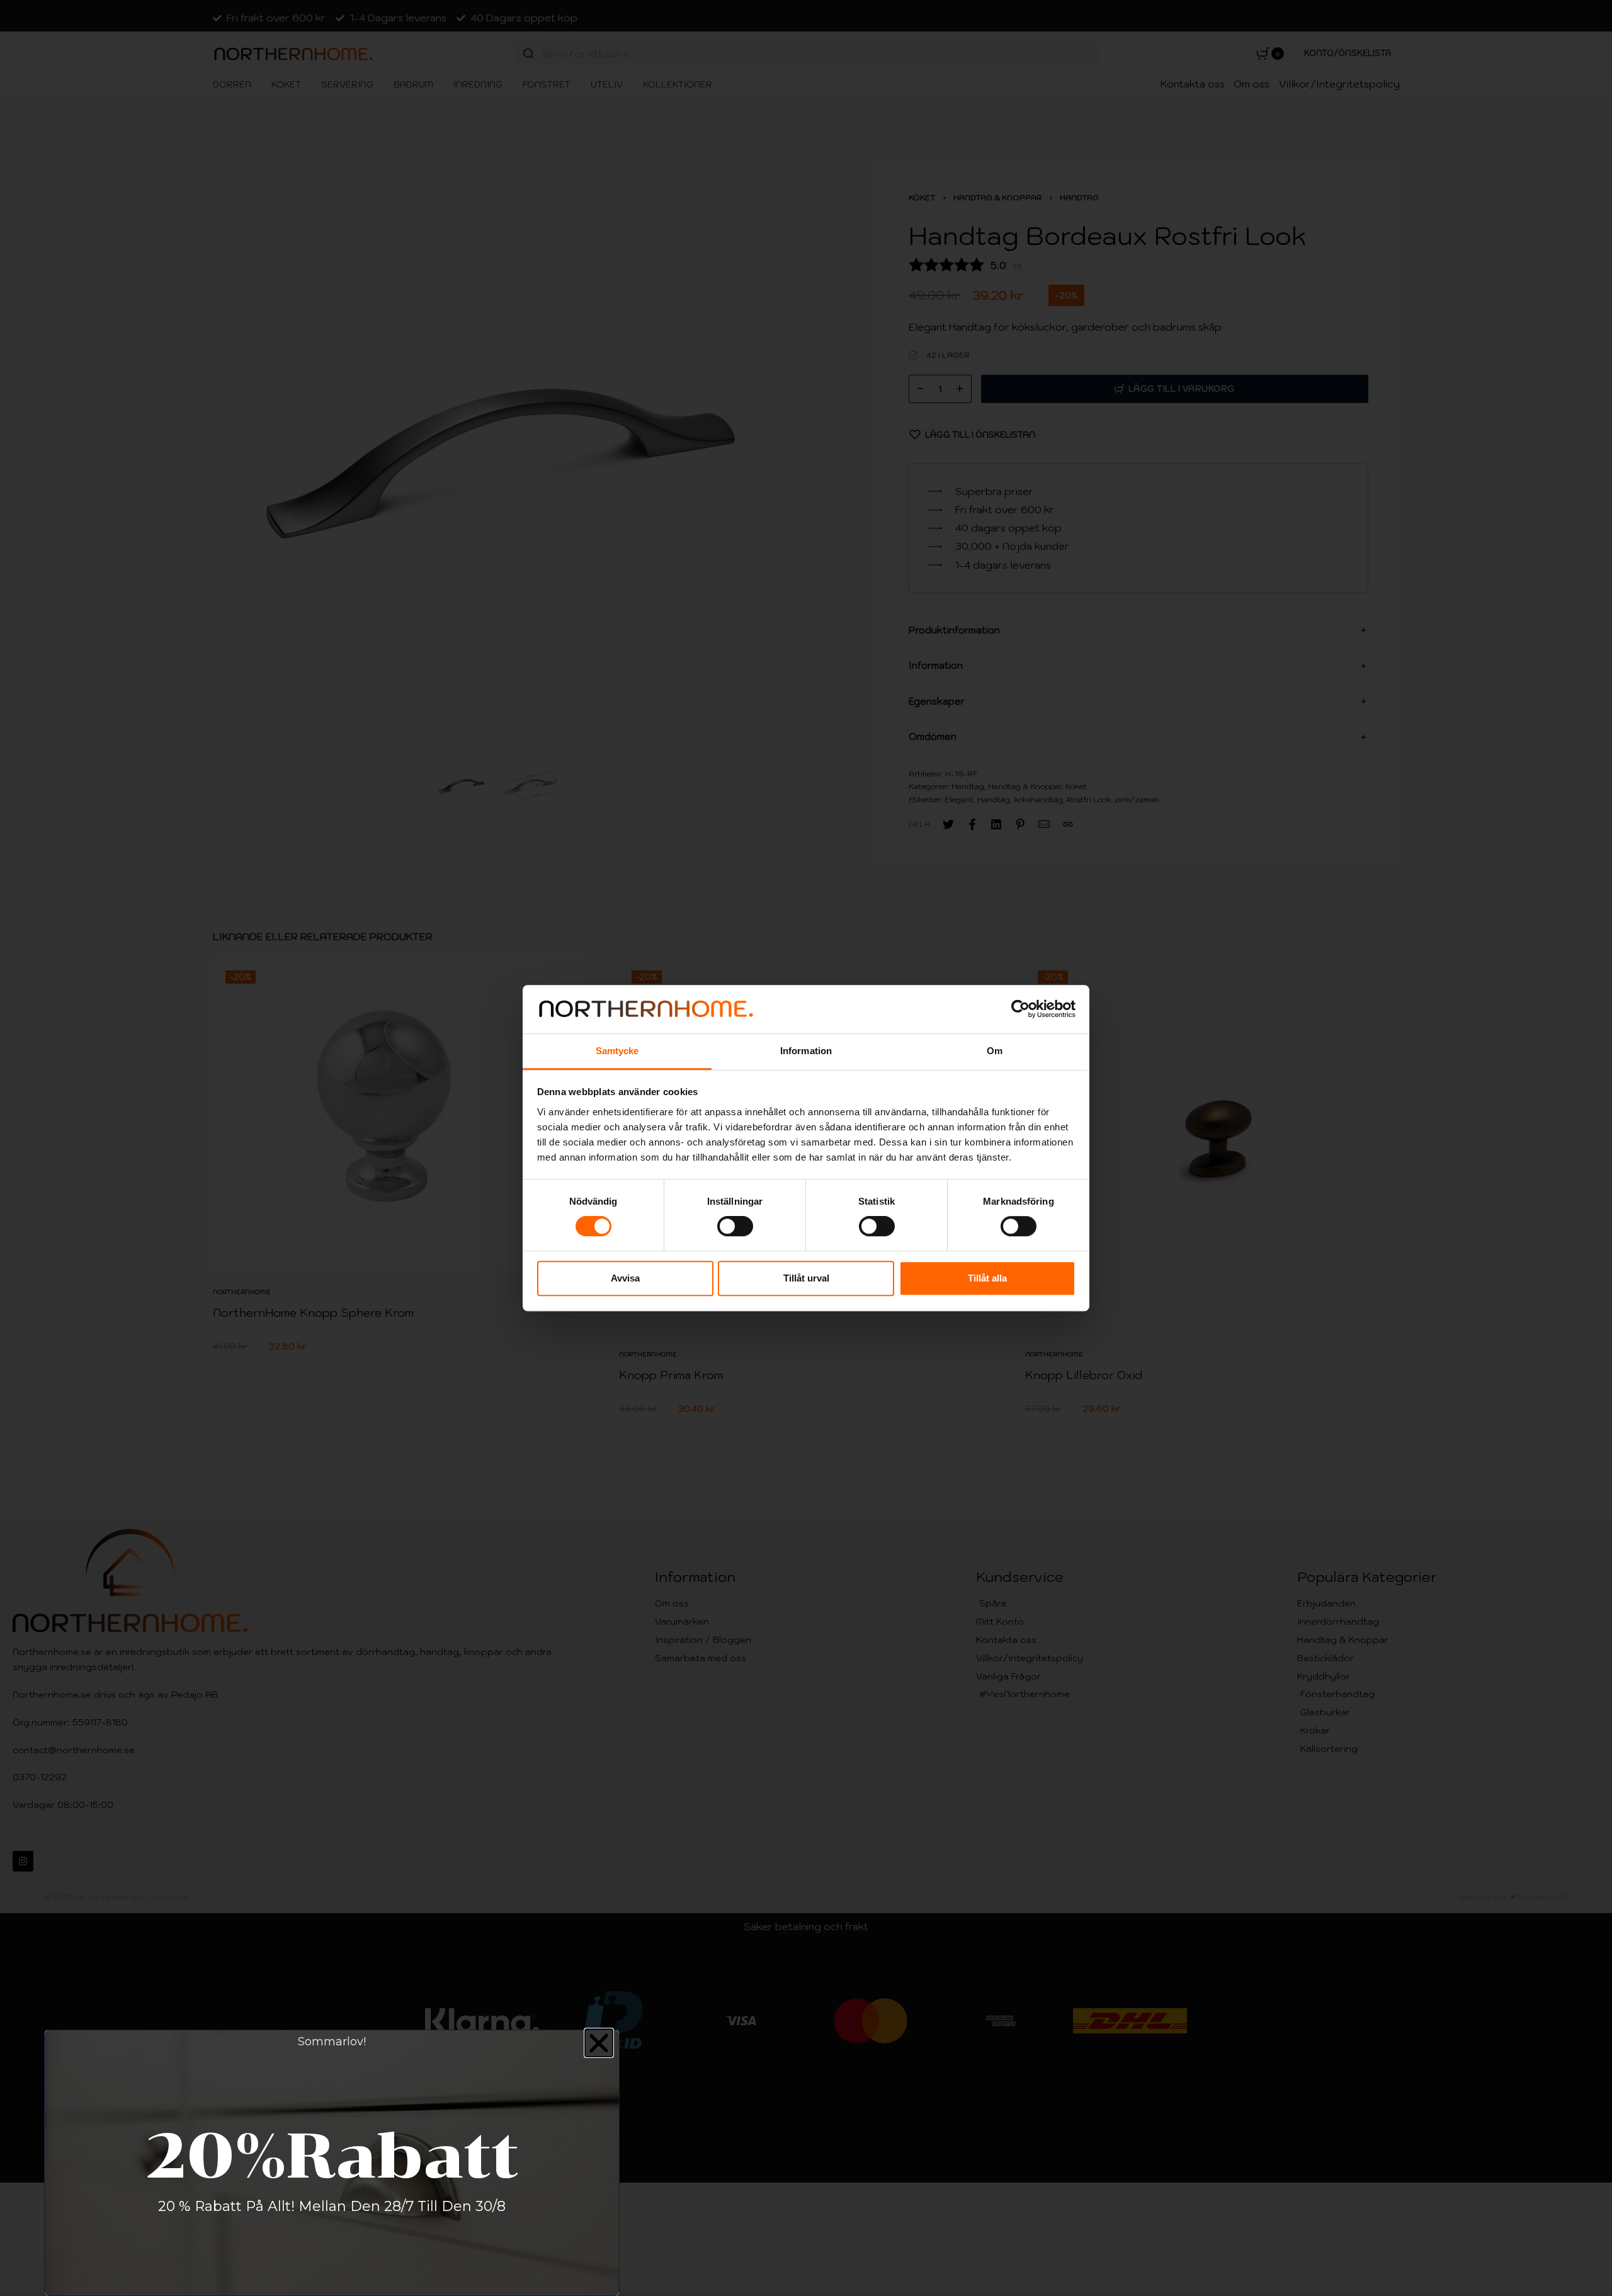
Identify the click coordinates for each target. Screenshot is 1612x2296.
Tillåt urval (806, 1278)
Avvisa (625, 1278)
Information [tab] (806, 1051)
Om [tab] (995, 1051)
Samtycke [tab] (617, 1051)
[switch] (735, 1226)
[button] (599, 2043)
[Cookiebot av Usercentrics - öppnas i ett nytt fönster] (1020, 1009)
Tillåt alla (987, 1278)
